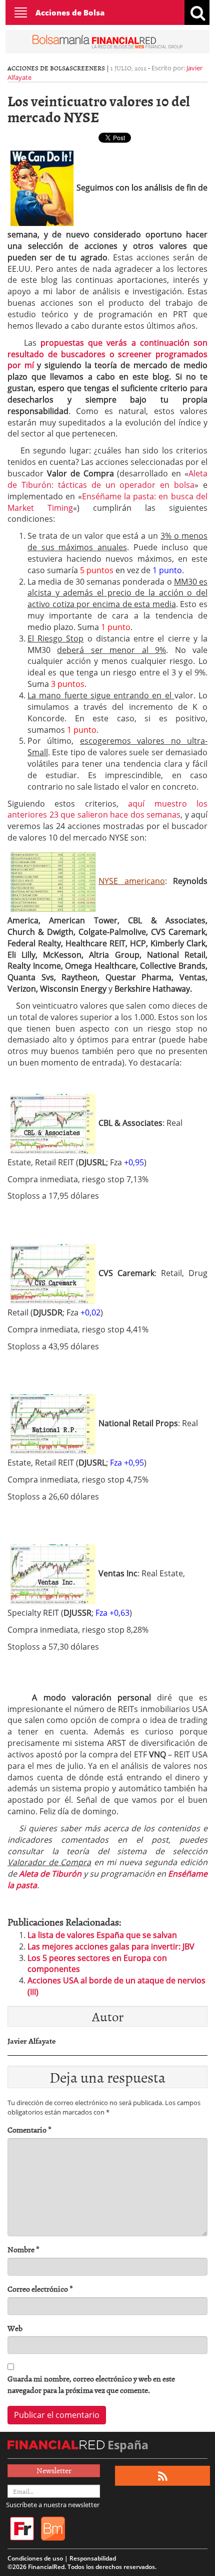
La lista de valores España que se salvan (102, 1935)
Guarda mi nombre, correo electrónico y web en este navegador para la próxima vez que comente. (91, 2384)
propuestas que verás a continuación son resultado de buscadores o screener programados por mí (107, 354)
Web (15, 2328)
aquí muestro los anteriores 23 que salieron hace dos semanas (107, 809)
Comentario (29, 2130)
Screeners (87, 68)
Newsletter (54, 2470)
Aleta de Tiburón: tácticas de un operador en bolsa (107, 479)
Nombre (23, 2250)
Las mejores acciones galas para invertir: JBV (111, 1946)
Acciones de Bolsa (70, 12)
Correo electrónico (40, 2289)
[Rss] (163, 2476)
